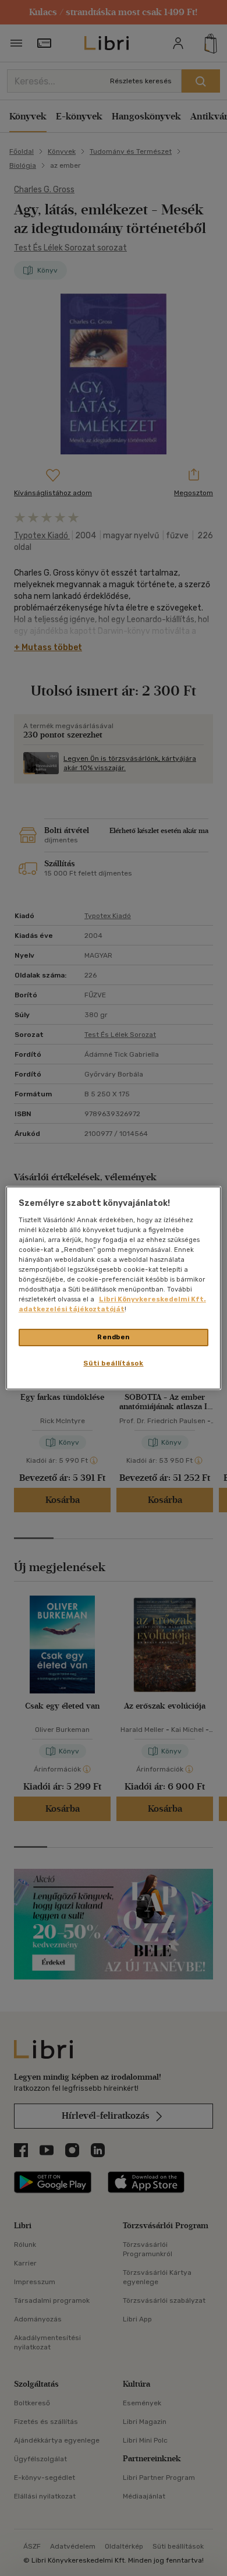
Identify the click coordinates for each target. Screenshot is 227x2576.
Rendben (114, 1337)
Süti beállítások (113, 1363)
